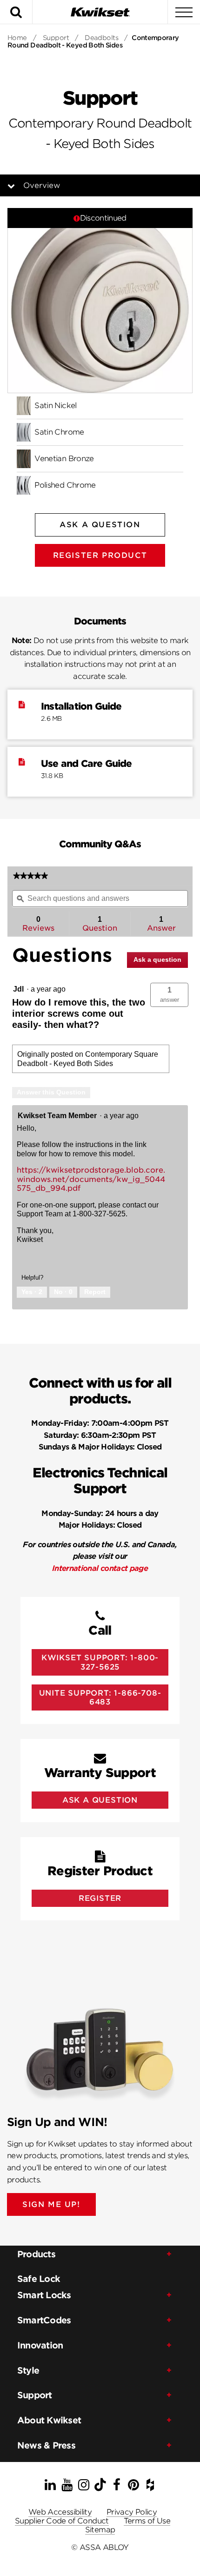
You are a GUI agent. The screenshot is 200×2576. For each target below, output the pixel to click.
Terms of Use (147, 2521)
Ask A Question (100, 525)
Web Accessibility (60, 2512)
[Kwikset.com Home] (100, 12)
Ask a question (157, 959)
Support (56, 38)
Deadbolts (101, 38)
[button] (169, 995)
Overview (42, 185)
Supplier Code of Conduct (62, 2521)
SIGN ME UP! (51, 2204)
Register (100, 1898)
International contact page (100, 1568)
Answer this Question (51, 1092)
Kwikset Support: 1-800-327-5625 (100, 1662)
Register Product (100, 555)
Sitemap (100, 2530)
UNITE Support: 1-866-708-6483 (100, 1697)
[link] (30, 876)
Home (17, 38)
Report (95, 1292)
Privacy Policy (132, 2512)
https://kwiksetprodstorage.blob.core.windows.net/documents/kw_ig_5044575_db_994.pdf (91, 1179)
